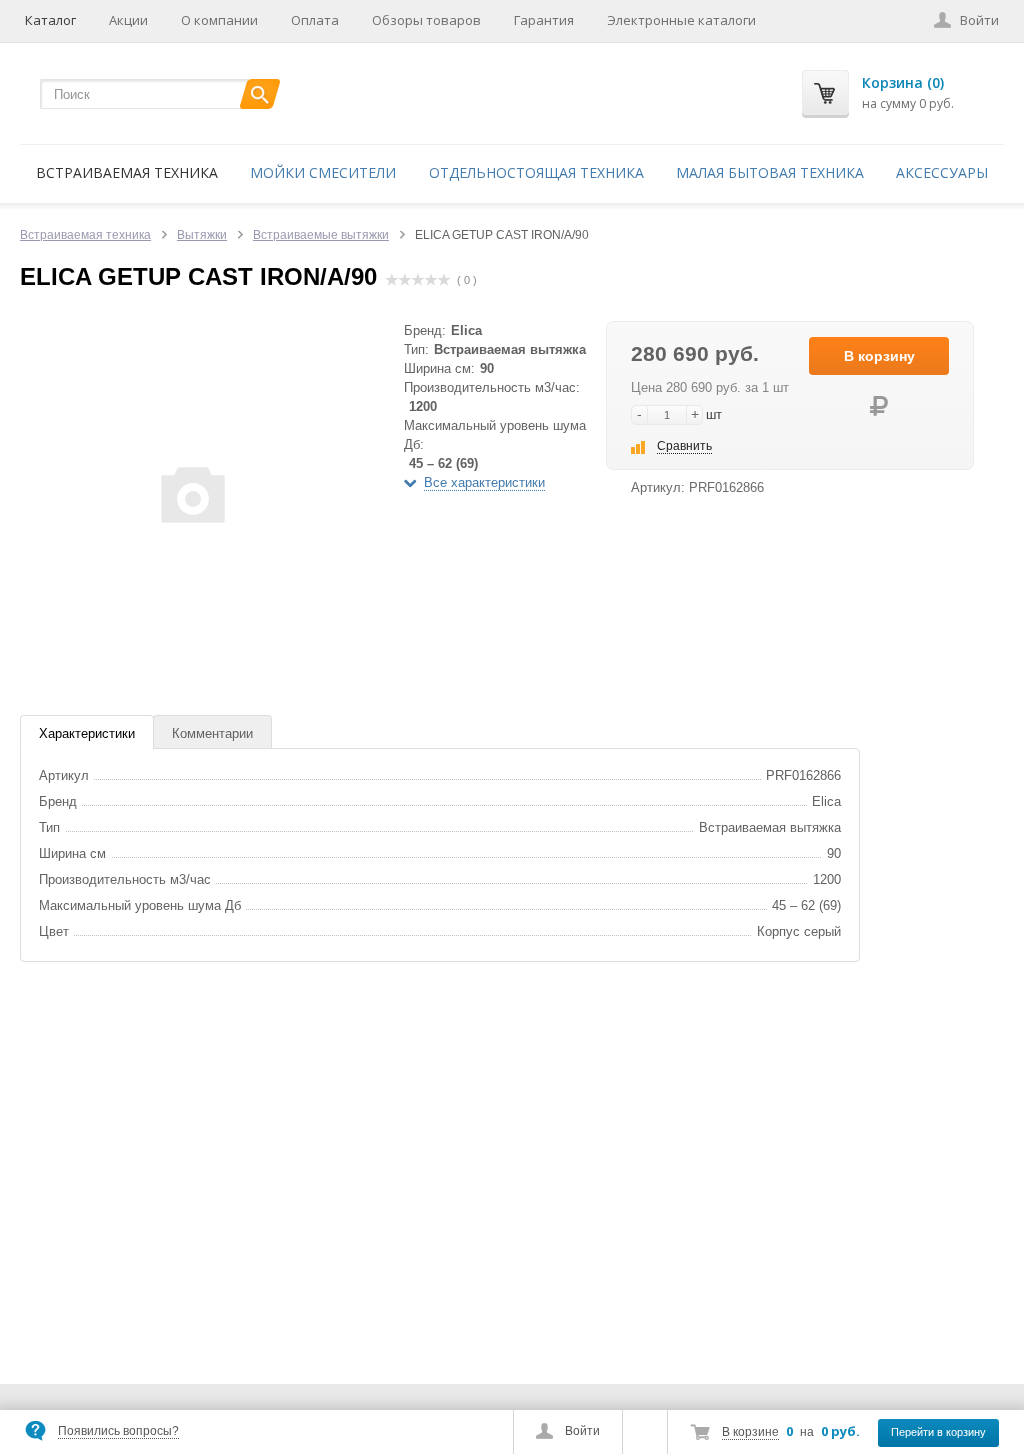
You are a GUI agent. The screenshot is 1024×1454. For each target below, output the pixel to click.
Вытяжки (202, 235)
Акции (128, 20)
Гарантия (544, 20)
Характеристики (87, 733)
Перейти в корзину (938, 1432)
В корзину (879, 356)
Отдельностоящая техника (536, 172)
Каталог (50, 20)
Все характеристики (484, 482)
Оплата (315, 20)
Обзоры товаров (426, 20)
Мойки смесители (323, 172)
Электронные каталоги (681, 20)
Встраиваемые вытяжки (321, 235)
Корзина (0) (903, 82)
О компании (219, 20)
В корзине (750, 1432)
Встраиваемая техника (127, 172)
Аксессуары (942, 172)
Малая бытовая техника (770, 172)
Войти (582, 1431)
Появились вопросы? (118, 1431)
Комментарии (212, 733)
